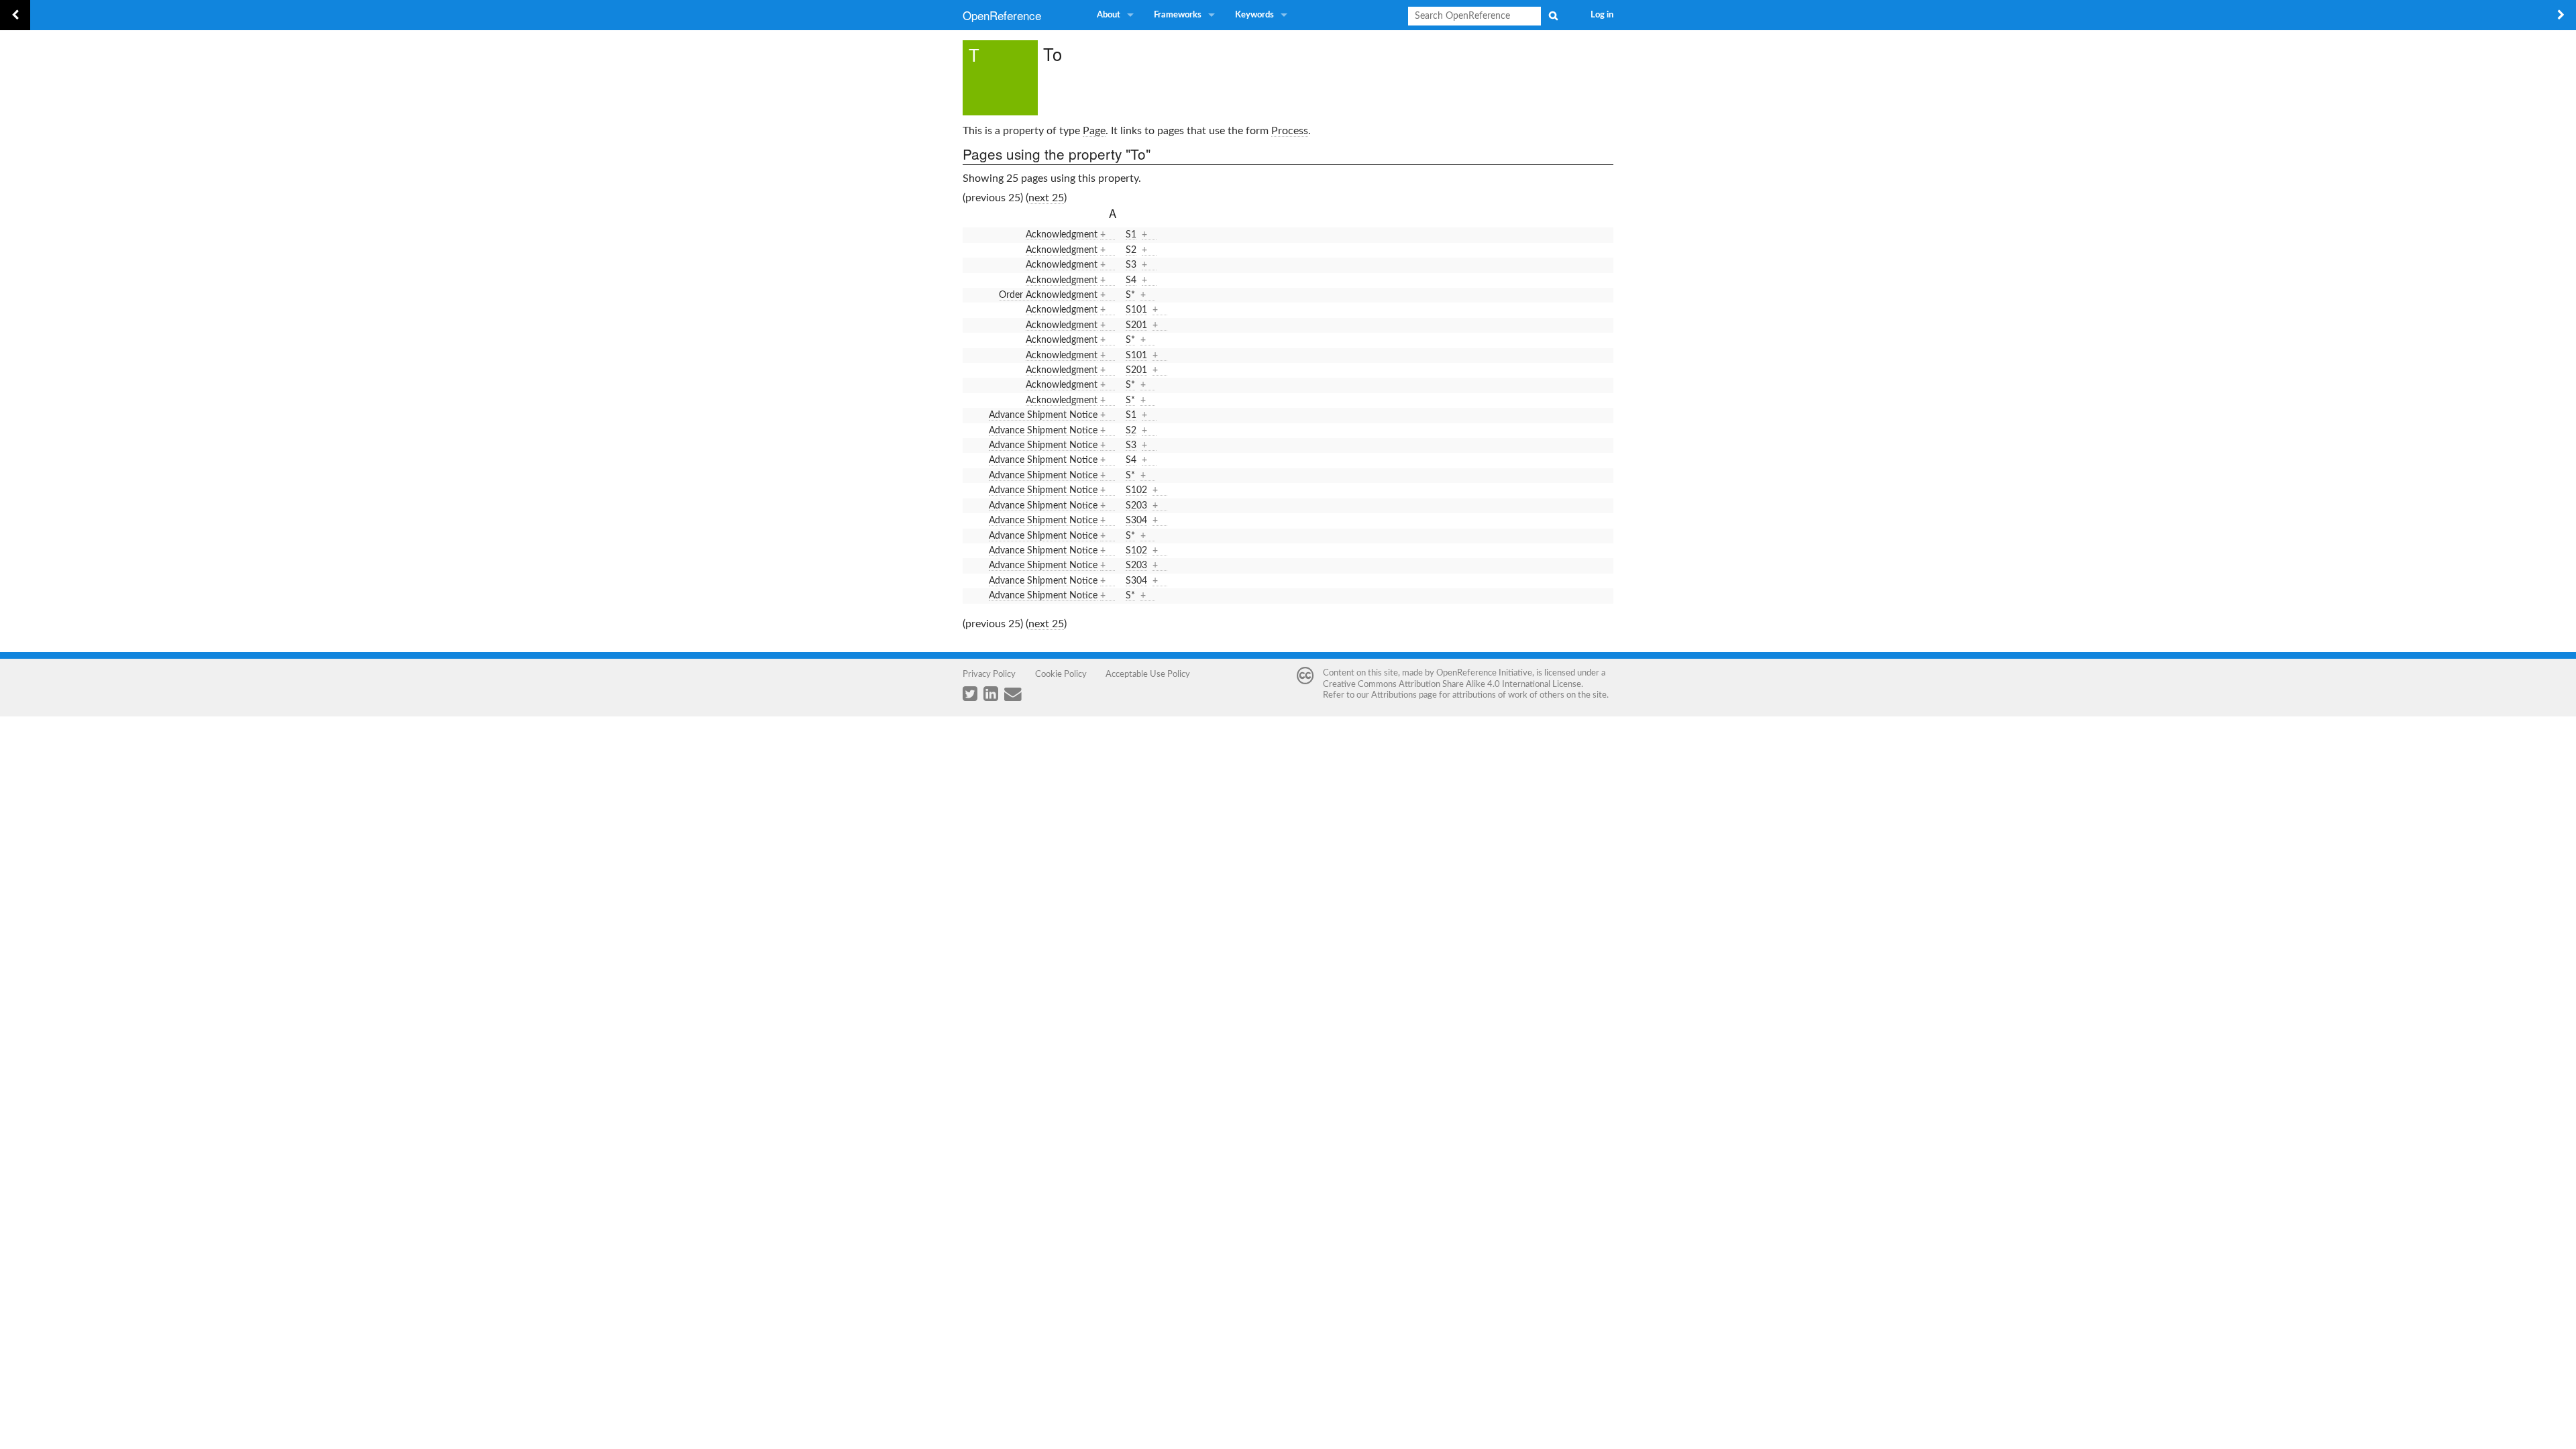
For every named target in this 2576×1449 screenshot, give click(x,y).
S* (1130, 295)
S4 (1131, 280)
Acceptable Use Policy (1148, 674)
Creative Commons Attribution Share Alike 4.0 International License (1452, 684)
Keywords (1254, 15)
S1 (1131, 235)
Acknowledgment (1062, 235)
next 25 (1046, 198)
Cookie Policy (1061, 674)
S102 (1136, 490)
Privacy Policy (989, 674)
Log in (1602, 15)
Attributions (1394, 695)
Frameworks (1178, 15)
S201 (1136, 325)
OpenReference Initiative (1484, 673)
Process (1290, 131)
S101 (1136, 310)
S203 (1136, 506)
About (1109, 15)
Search (1553, 15)
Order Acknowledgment (1048, 295)
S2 (1131, 250)
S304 (1136, 521)
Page (1094, 131)
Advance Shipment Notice (1043, 415)
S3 (1131, 265)
